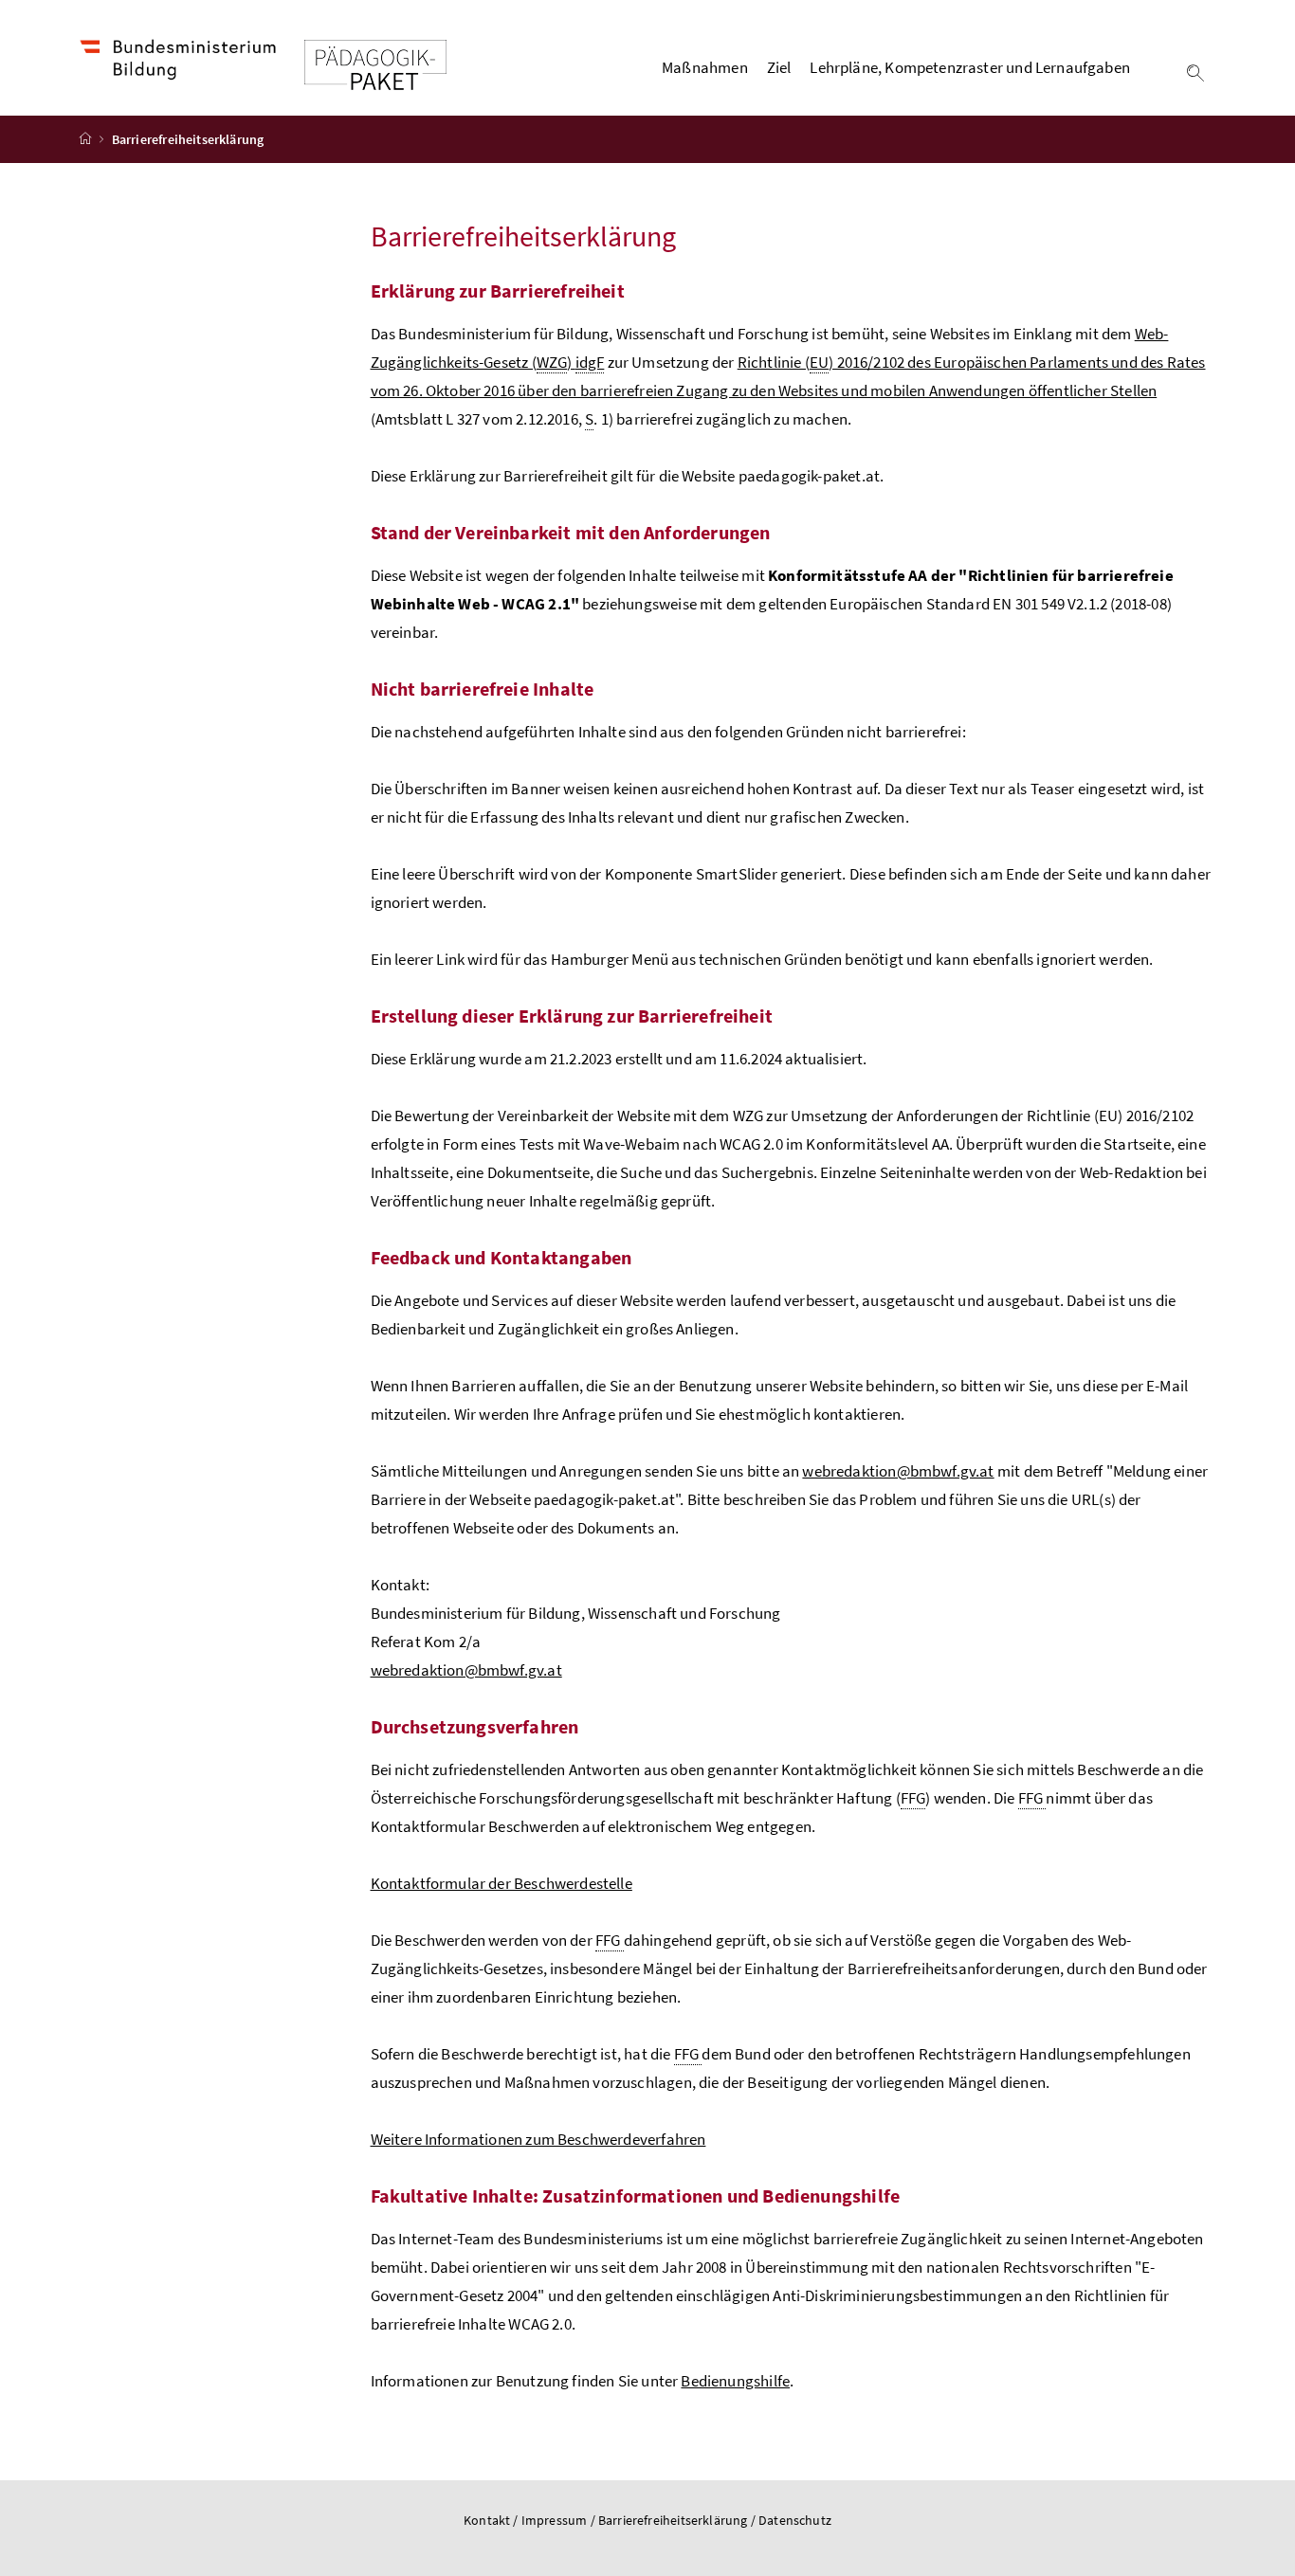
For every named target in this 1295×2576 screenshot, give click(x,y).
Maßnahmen (705, 67)
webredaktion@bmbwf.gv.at (898, 1471)
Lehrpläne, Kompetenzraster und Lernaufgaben (970, 67)
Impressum (556, 2520)
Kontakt (487, 2520)
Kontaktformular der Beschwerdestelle (502, 1883)
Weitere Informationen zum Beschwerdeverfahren (538, 2139)
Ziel (779, 67)
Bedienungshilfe (735, 2381)
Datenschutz (795, 2520)
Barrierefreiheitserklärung (675, 2520)
